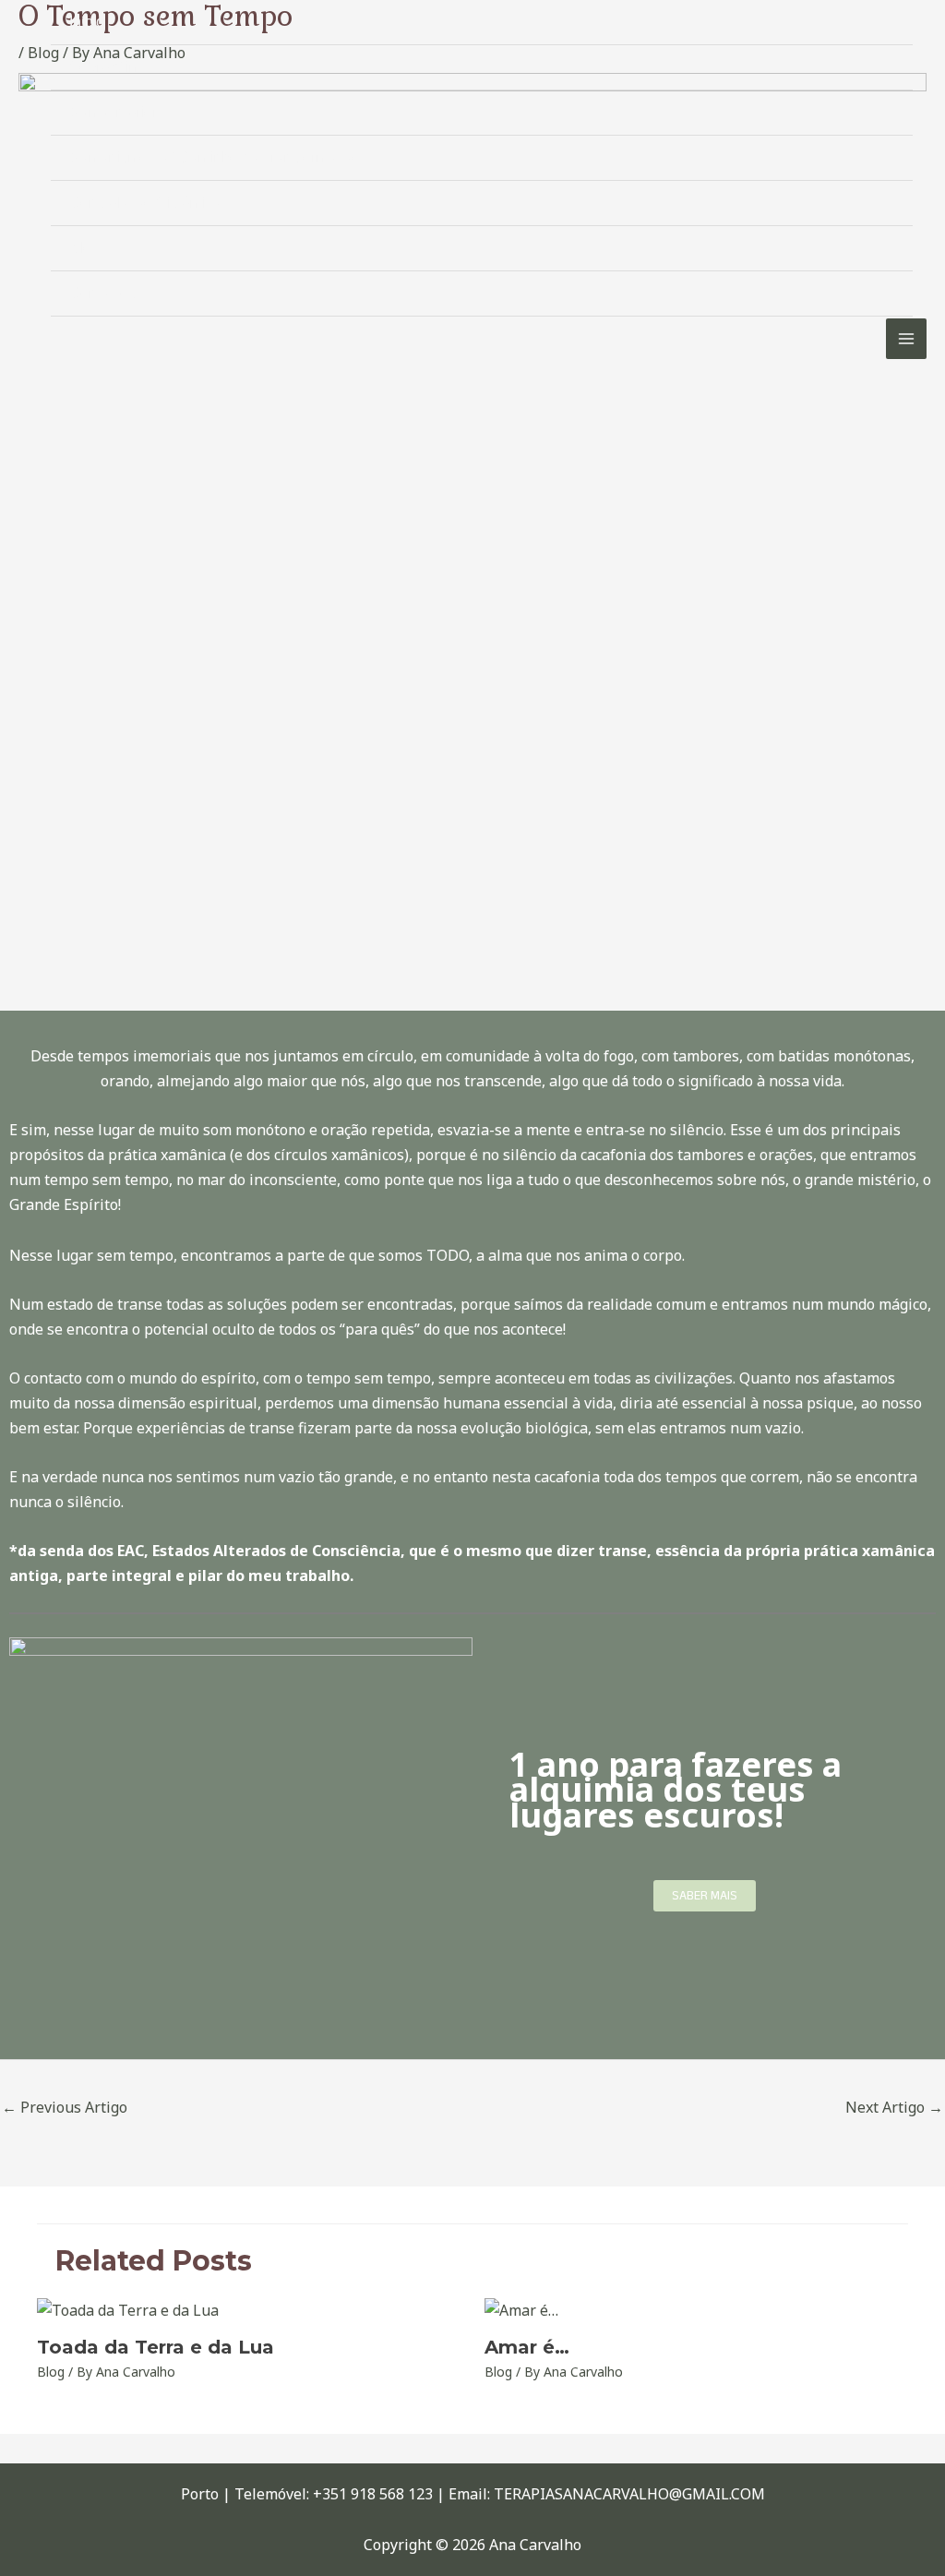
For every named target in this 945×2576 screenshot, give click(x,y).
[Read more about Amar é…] (521, 2309)
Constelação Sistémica (145, 203)
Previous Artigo (65, 2107)
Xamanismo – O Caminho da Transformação (215, 157)
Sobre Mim (105, 67)
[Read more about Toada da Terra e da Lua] (128, 2309)
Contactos (102, 293)
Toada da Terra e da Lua (156, 2347)
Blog (84, 248)
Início (87, 22)
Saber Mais (705, 1896)
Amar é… (527, 2347)
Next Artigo (894, 2107)
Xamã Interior (113, 112)
